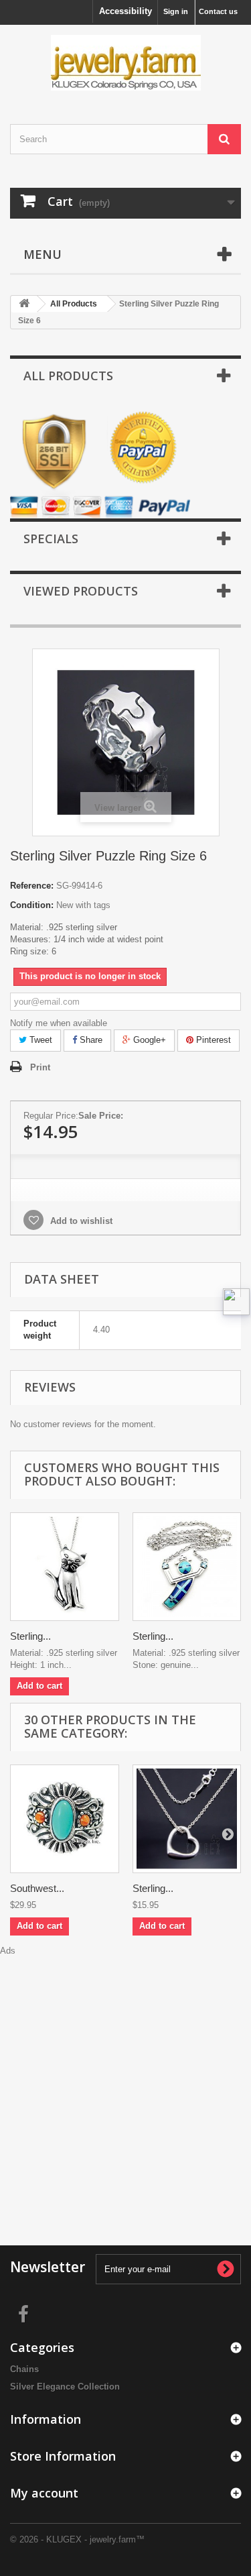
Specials (51, 539)
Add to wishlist (80, 1221)
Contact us (218, 11)
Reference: (32, 886)
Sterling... (30, 1636)
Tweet (39, 1040)
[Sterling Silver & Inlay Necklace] (187, 1567)
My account (44, 2493)
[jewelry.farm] (125, 63)
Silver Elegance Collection (65, 2387)
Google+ (148, 1040)
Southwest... (37, 1888)
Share (90, 1040)
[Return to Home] (24, 304)
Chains (24, 2369)
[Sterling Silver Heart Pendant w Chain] (187, 1819)
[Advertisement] (125, 2083)
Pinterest (212, 1040)
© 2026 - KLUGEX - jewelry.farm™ (77, 2539)
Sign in (176, 11)
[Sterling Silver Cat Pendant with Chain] (65, 1567)
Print (40, 1067)
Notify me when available (59, 1023)
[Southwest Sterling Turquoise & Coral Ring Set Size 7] (65, 1819)
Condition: (32, 905)
